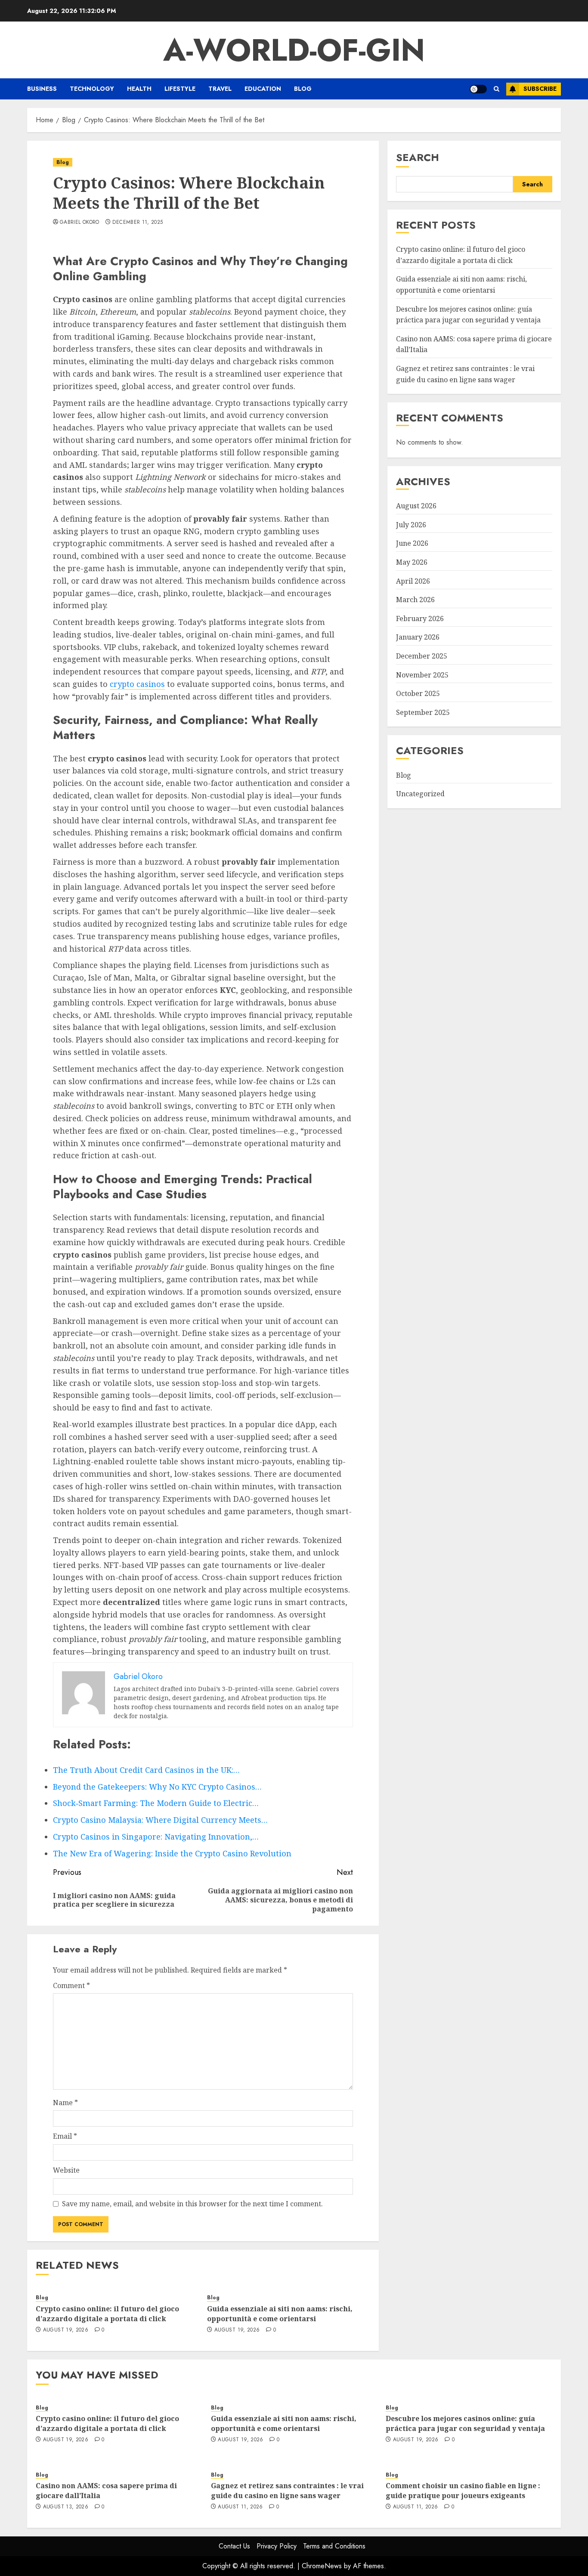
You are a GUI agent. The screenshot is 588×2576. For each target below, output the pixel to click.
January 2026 (418, 637)
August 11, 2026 (240, 2507)
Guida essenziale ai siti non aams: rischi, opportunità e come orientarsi (280, 2313)
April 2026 (413, 581)
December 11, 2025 (138, 223)
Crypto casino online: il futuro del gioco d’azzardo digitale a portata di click (107, 2313)
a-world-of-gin (294, 50)
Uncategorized (420, 794)
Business (42, 89)
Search (418, 157)
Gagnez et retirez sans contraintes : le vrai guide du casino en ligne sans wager (287, 2490)
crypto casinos (137, 684)
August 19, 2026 (66, 2330)
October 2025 (418, 693)
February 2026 (420, 618)
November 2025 (422, 675)
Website (66, 2170)
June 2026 (412, 543)
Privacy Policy (277, 2546)
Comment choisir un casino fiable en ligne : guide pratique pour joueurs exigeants (463, 2490)
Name (65, 2103)
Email (65, 2136)
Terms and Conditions (334, 2546)
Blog (303, 89)
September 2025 (423, 712)
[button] (497, 89)
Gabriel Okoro (80, 223)
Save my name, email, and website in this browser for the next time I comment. (192, 2204)
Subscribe (540, 89)
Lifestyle (180, 89)
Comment (71, 1985)
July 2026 (411, 525)
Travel (220, 89)
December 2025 (422, 656)
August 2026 (416, 506)
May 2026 (412, 562)
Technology (92, 89)
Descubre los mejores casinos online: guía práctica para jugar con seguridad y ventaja (465, 2423)
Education (263, 89)
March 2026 (415, 600)
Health (139, 89)
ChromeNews (322, 2566)
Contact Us (234, 2546)
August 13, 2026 (66, 2507)
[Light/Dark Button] (478, 89)
